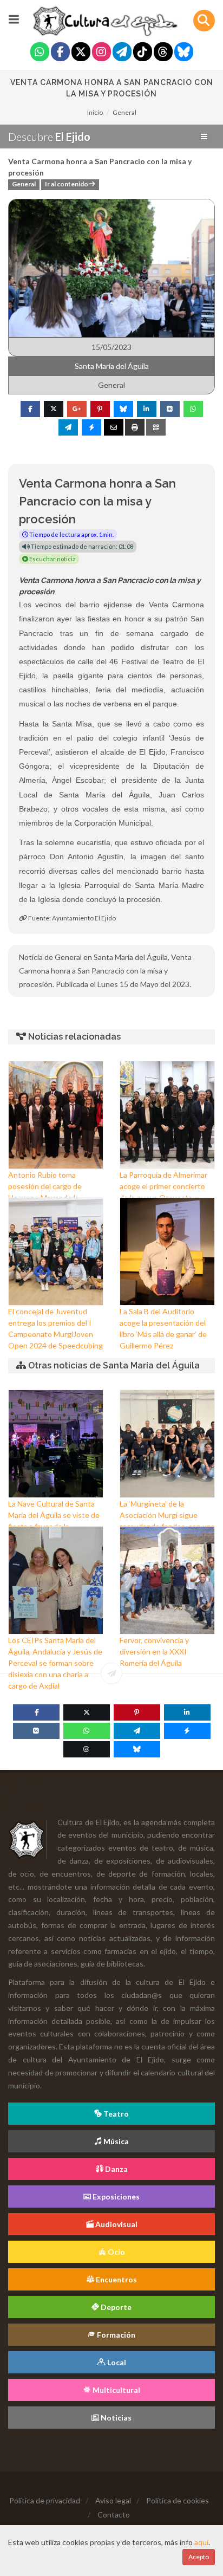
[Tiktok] (143, 53)
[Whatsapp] (40, 53)
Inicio (95, 112)
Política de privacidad (45, 2500)
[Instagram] (101, 53)
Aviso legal (113, 2500)
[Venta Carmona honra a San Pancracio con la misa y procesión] (111, 267)
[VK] (36, 1731)
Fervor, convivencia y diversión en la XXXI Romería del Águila (154, 1652)
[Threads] (163, 53)
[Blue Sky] (184, 53)
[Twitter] (81, 53)
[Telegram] (122, 53)
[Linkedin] (187, 1712)
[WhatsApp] (87, 1731)
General (124, 112)
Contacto (114, 2515)
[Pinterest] (137, 1712)
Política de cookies (178, 2500)
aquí (201, 2542)
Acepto (199, 2557)
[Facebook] (60, 53)
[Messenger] (187, 1731)
